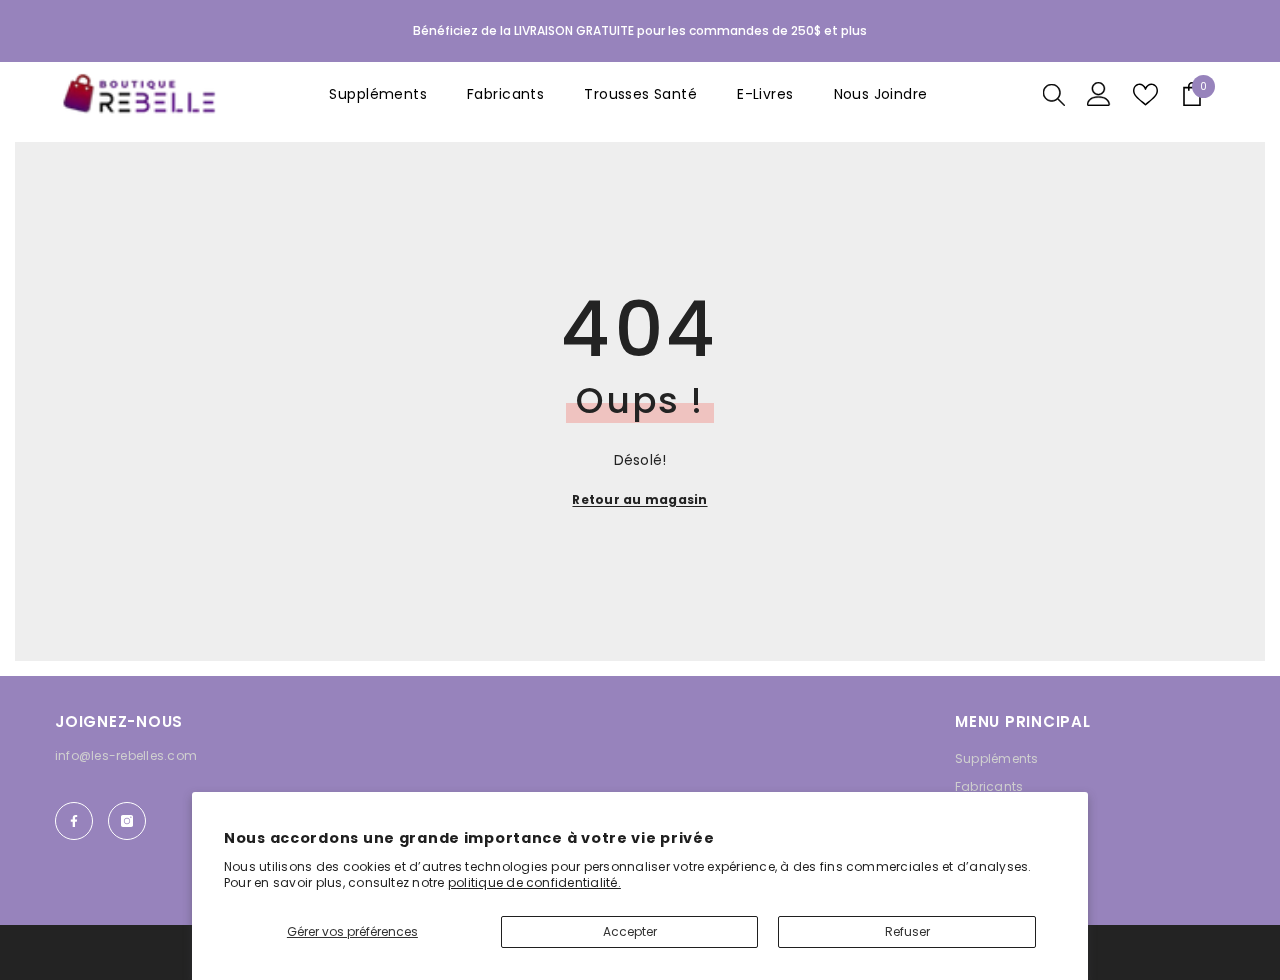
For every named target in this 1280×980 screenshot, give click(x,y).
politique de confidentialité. (534, 882)
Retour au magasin (639, 499)
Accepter (630, 931)
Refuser (907, 931)
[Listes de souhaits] (1145, 94)
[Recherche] (1054, 94)
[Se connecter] (1099, 94)
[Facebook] (74, 821)
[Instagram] (127, 821)
